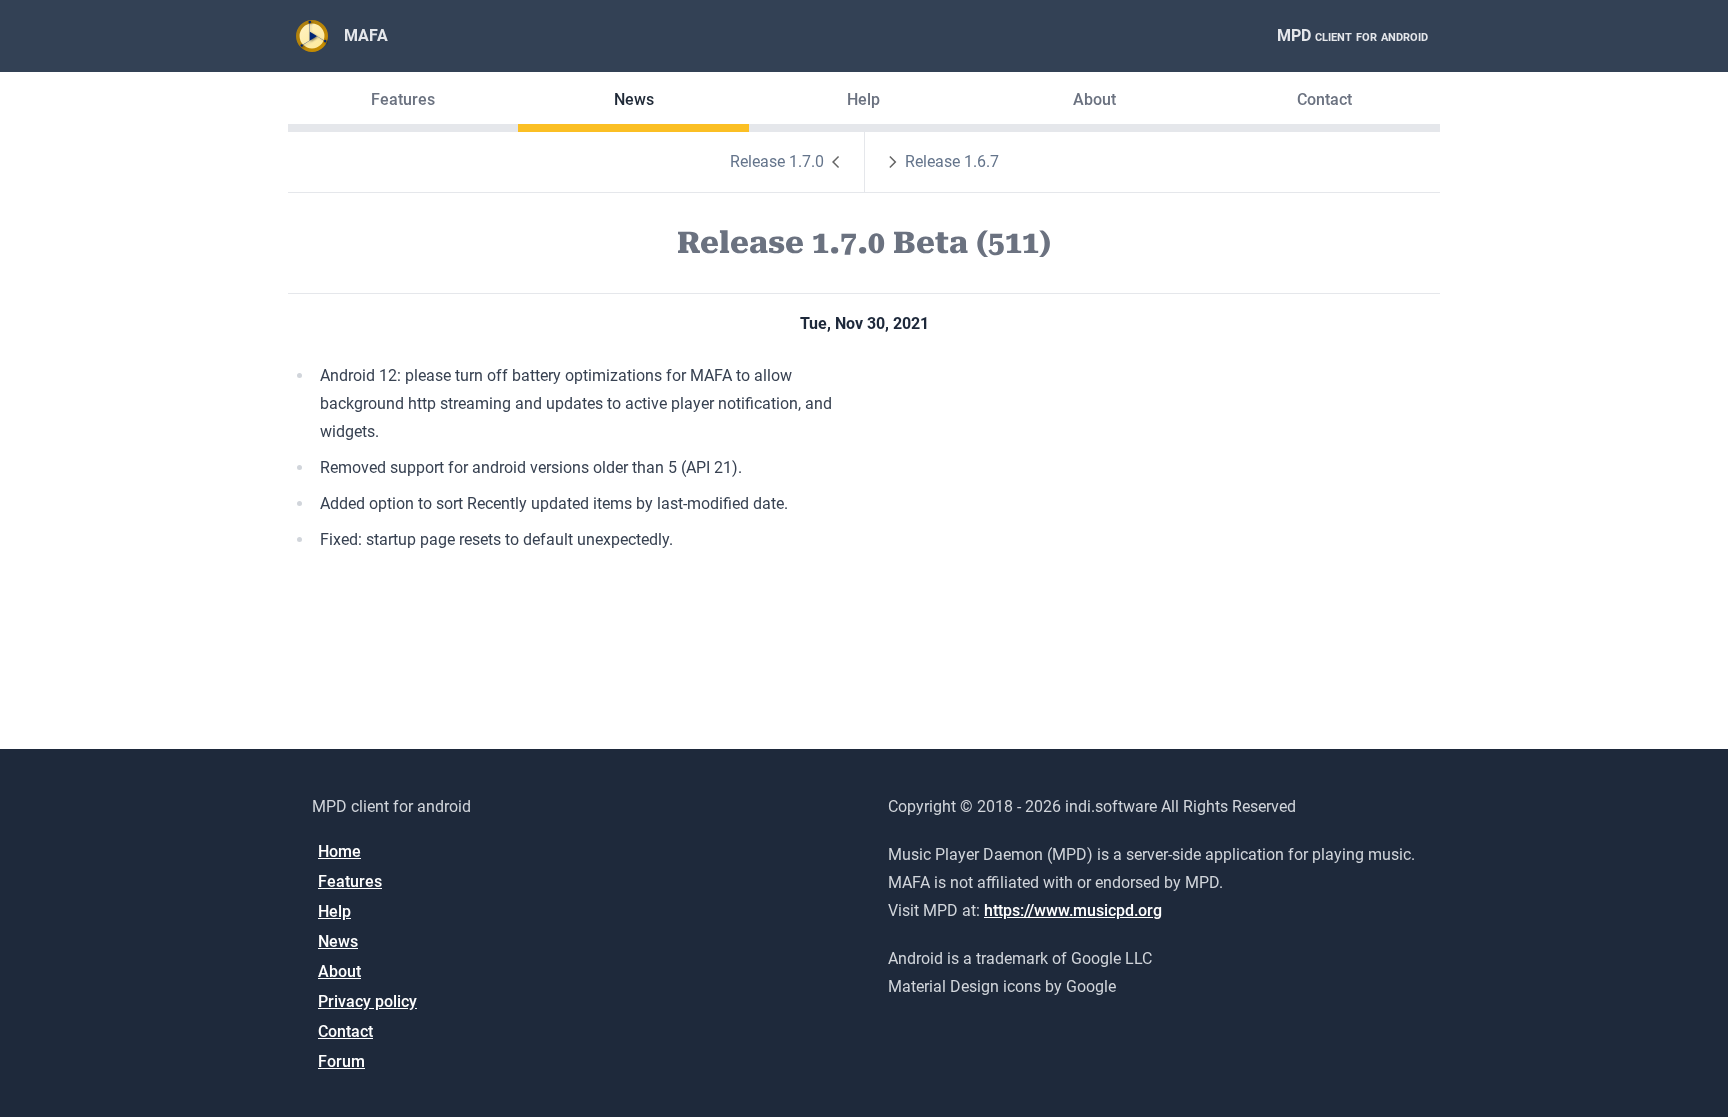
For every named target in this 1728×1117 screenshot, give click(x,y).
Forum (341, 1061)
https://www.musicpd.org (1073, 910)
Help (863, 99)
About (1094, 99)
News (634, 99)
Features (403, 99)
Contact (1324, 99)
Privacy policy (367, 1001)
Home (339, 851)
